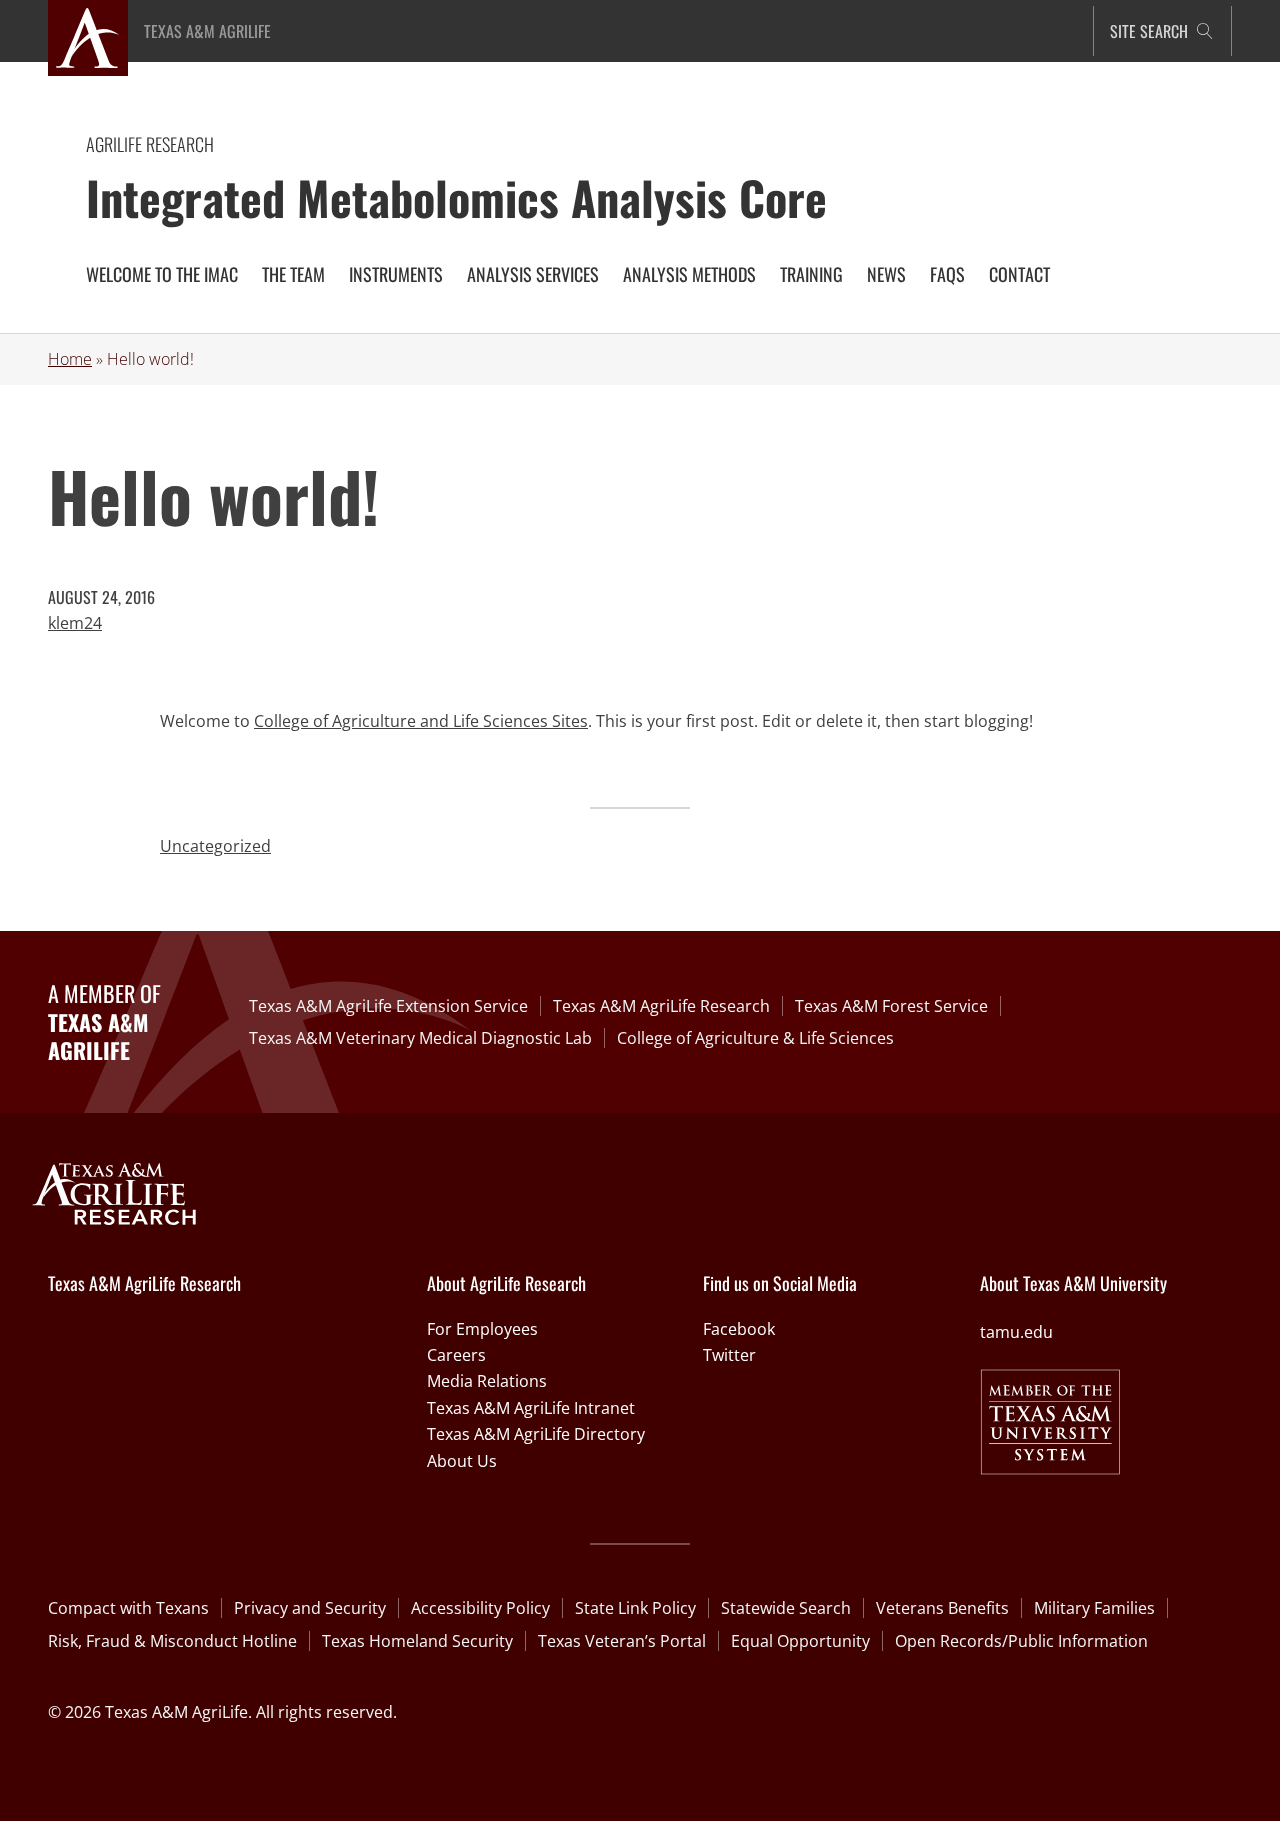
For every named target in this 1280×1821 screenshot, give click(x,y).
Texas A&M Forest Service (891, 1006)
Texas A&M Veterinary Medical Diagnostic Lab (420, 1038)
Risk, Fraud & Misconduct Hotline (172, 1641)
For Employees (482, 1329)
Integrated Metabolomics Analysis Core (456, 197)
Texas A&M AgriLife (207, 31)
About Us (462, 1461)
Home (70, 359)
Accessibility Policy (480, 1608)
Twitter (729, 1355)
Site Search (1149, 31)
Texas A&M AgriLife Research (661, 1006)
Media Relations (487, 1381)
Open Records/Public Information (1021, 1641)
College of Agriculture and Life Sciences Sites (421, 721)
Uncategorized (215, 846)
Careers (456, 1355)
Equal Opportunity (800, 1641)
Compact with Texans (128, 1608)
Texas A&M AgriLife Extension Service (388, 1006)
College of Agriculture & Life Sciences (755, 1038)
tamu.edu (1016, 1332)
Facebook (739, 1329)
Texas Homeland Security (417, 1641)
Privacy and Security (310, 1608)
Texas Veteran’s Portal (622, 1641)
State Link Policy (635, 1608)
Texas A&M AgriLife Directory (536, 1434)
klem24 (75, 623)
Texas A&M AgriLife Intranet (531, 1408)
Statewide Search (786, 1608)
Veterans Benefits (942, 1608)
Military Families (1094, 1608)
